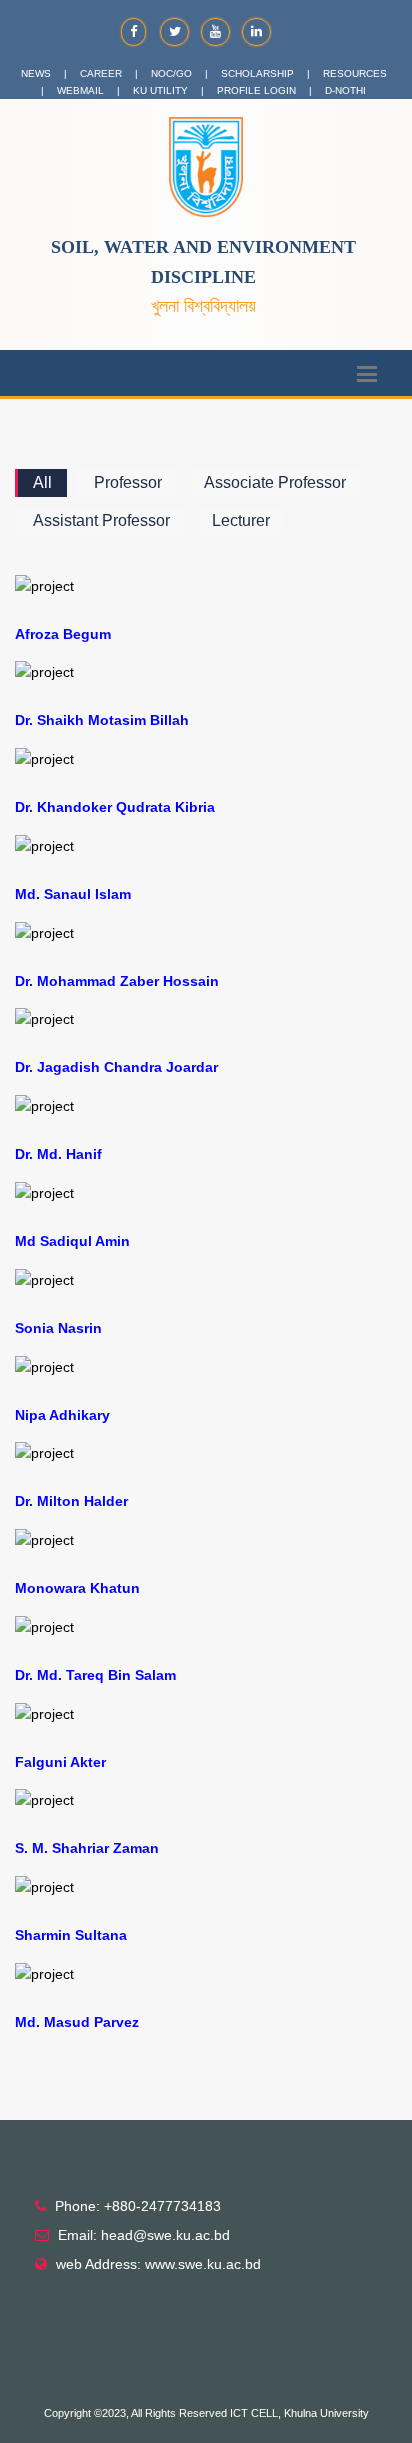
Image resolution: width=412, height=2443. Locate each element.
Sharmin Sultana (71, 1935)
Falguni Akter (60, 1762)
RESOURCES (355, 73)
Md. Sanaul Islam (73, 894)
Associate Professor (275, 482)
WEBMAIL (80, 90)
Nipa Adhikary (62, 1415)
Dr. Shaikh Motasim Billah (102, 720)
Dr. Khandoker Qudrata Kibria (115, 807)
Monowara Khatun (77, 1588)
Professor (128, 482)
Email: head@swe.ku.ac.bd (144, 2235)
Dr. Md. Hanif (58, 1154)
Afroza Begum (63, 634)
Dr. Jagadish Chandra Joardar (116, 1067)
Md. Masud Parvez (77, 2022)
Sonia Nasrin (58, 1328)
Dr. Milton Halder (71, 1501)
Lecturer (241, 520)
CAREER (101, 73)
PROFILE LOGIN (256, 90)
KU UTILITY (160, 90)
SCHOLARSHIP (257, 73)
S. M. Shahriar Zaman (87, 1848)
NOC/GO (171, 73)
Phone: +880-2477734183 (138, 2206)
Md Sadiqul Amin (72, 1241)
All (42, 482)
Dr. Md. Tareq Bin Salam (95, 1675)
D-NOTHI (345, 90)
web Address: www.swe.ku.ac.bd (158, 2264)
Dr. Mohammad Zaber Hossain (117, 981)
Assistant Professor (101, 520)
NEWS (36, 73)
